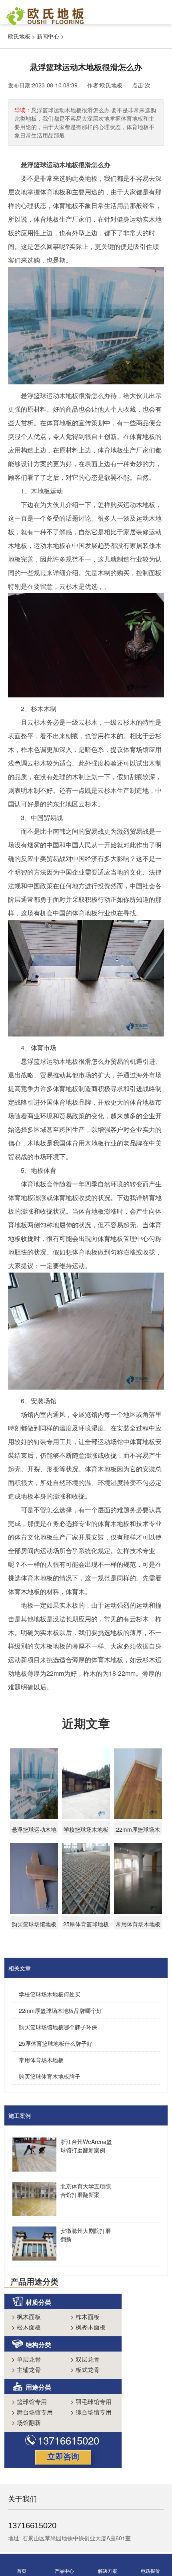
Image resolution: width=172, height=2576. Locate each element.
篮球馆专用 (29, 2401)
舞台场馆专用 (32, 2412)
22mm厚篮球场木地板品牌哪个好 (60, 2010)
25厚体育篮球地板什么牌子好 (56, 2043)
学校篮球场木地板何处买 (50, 1994)
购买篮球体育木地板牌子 (50, 2076)
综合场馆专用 (91, 2412)
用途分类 (38, 2387)
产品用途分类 (34, 2281)
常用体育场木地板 (41, 2060)
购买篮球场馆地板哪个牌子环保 (58, 2027)
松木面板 (26, 2327)
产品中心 (64, 2571)
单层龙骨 (26, 2359)
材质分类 (38, 2302)
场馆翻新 (26, 2422)
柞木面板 (85, 2316)
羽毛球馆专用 (91, 2401)
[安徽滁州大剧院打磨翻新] (32, 2245)
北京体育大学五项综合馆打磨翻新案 (86, 2190)
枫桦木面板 (88, 2327)
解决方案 (108, 2571)
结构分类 (38, 2345)
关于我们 (22, 2498)
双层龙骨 (85, 2359)
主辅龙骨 (26, 2369)
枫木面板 (26, 2316)
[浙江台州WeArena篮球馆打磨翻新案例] (32, 2156)
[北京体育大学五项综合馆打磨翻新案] (32, 2200)
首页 (22, 2571)
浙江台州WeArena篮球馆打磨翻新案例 (86, 2146)
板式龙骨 (85, 2369)
